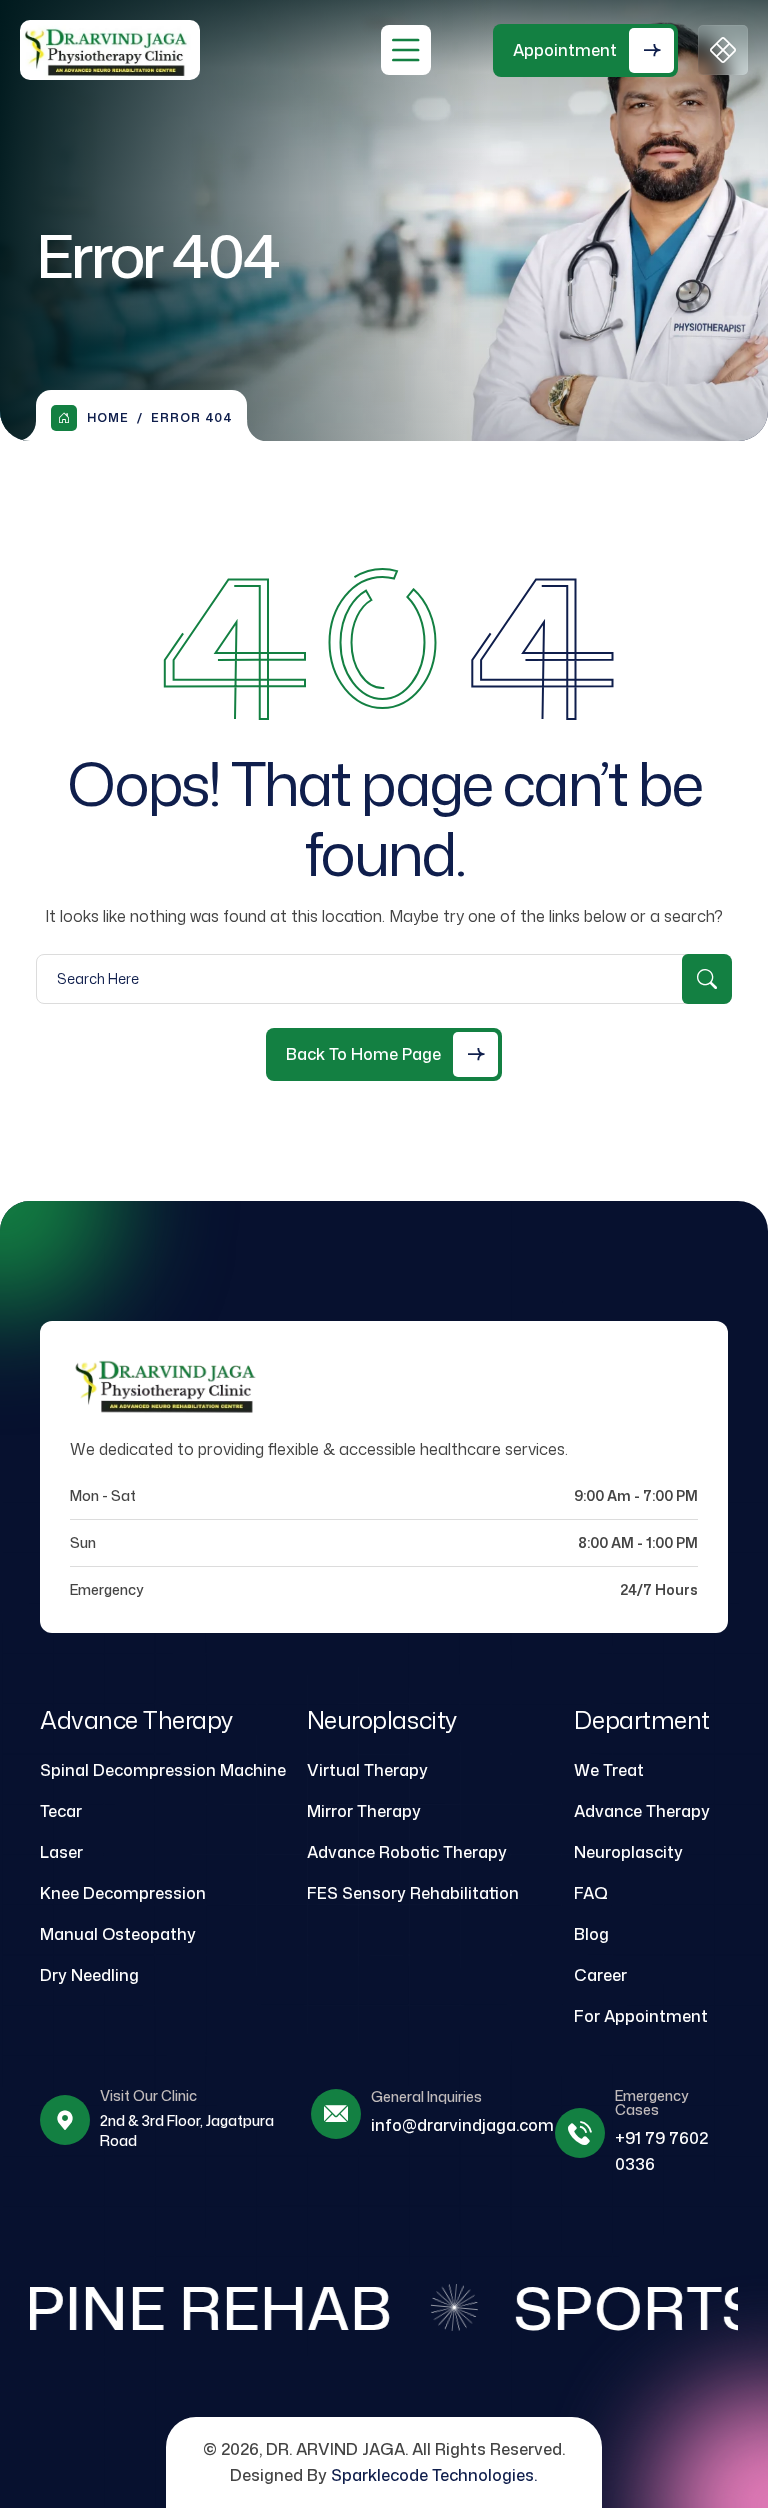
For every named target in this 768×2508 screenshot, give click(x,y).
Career (600, 1975)
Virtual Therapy (367, 1770)
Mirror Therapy (364, 1811)
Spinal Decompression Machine (163, 1770)
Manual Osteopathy (118, 1934)
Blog (591, 1934)
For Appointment (641, 2016)
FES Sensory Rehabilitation (413, 1893)
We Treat (609, 1770)
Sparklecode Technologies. (434, 2475)
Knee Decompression (123, 1893)
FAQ (591, 1893)
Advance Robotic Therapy (407, 1852)
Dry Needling (89, 1975)
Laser (61, 1852)
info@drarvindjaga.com (462, 2125)
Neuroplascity (628, 1852)
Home (108, 417)
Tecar (61, 1811)
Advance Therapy (642, 1811)
